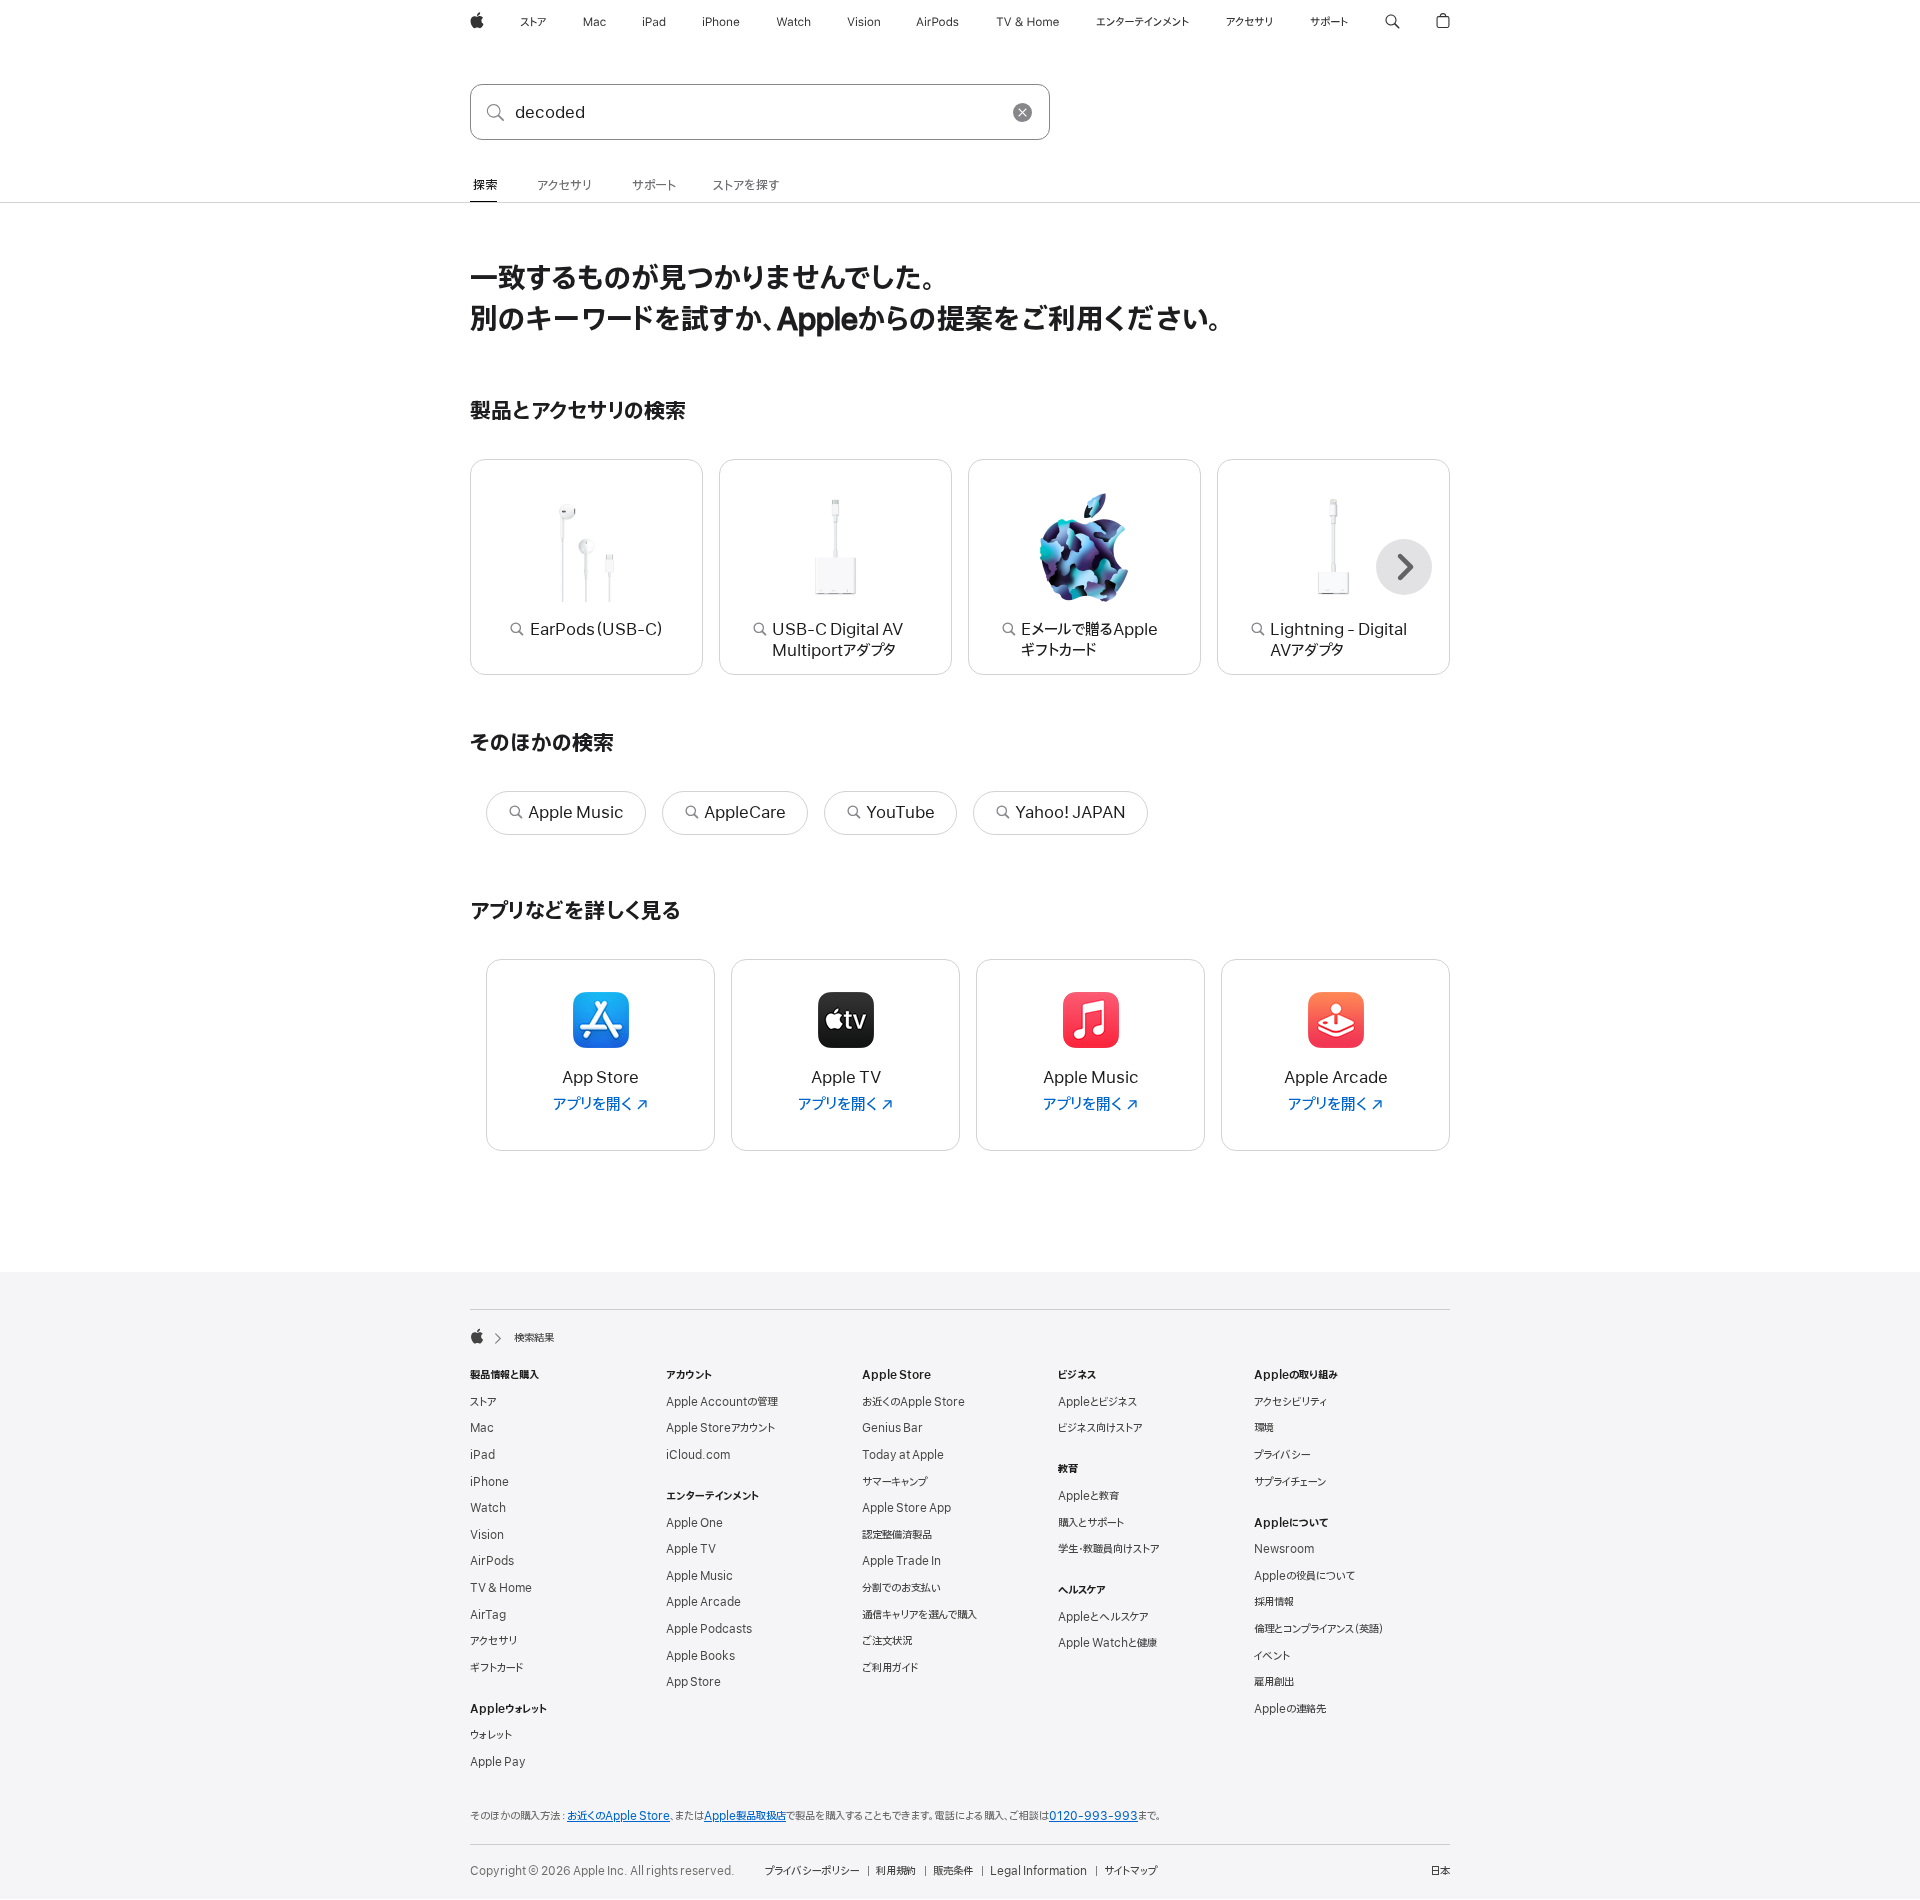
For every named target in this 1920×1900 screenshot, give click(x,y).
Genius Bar (892, 1428)
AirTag (488, 1615)
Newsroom (1284, 1549)
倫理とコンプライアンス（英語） (1319, 1629)
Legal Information (1038, 1871)
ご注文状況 (887, 1641)
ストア (483, 1402)
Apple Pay (498, 1762)
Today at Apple (903, 1455)
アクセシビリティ (1290, 1402)
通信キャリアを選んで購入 (919, 1615)
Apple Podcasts (709, 1629)
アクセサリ (493, 1641)
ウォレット (491, 1735)
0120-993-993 (1093, 1816)
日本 (1440, 1871)
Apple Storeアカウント (720, 1428)
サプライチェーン (1290, 1482)
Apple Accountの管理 (721, 1402)
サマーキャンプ (894, 1482)
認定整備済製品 (897, 1535)
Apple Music (699, 1576)
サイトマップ (1130, 1871)
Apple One (694, 1523)
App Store (693, 1682)
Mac (482, 1428)
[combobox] (760, 112)
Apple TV (691, 1549)
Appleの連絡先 (1290, 1709)
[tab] (485, 187)
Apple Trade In (901, 1561)
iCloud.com (698, 1455)
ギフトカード (496, 1668)
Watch (488, 1508)
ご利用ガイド (890, 1668)
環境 (1264, 1428)
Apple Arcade (703, 1602)
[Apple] (477, 1336)
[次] (1404, 567)
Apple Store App (906, 1508)
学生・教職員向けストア (1108, 1549)
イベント (1272, 1656)
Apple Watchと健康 (1107, 1643)
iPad (482, 1455)
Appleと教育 (1088, 1496)
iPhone (489, 1482)
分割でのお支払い (901, 1588)
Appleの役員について (1304, 1576)
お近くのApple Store (913, 1402)
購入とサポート (1091, 1523)
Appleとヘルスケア (1103, 1617)
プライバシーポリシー (812, 1871)
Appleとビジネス (1097, 1402)
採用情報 (1274, 1602)
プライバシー (1282, 1455)
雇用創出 (1274, 1682)
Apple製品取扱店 (745, 1816)
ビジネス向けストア (1100, 1428)
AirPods (492, 1561)
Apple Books (700, 1656)
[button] (1392, 22)
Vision (487, 1535)
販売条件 (953, 1871)
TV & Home (501, 1588)
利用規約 (896, 1871)
